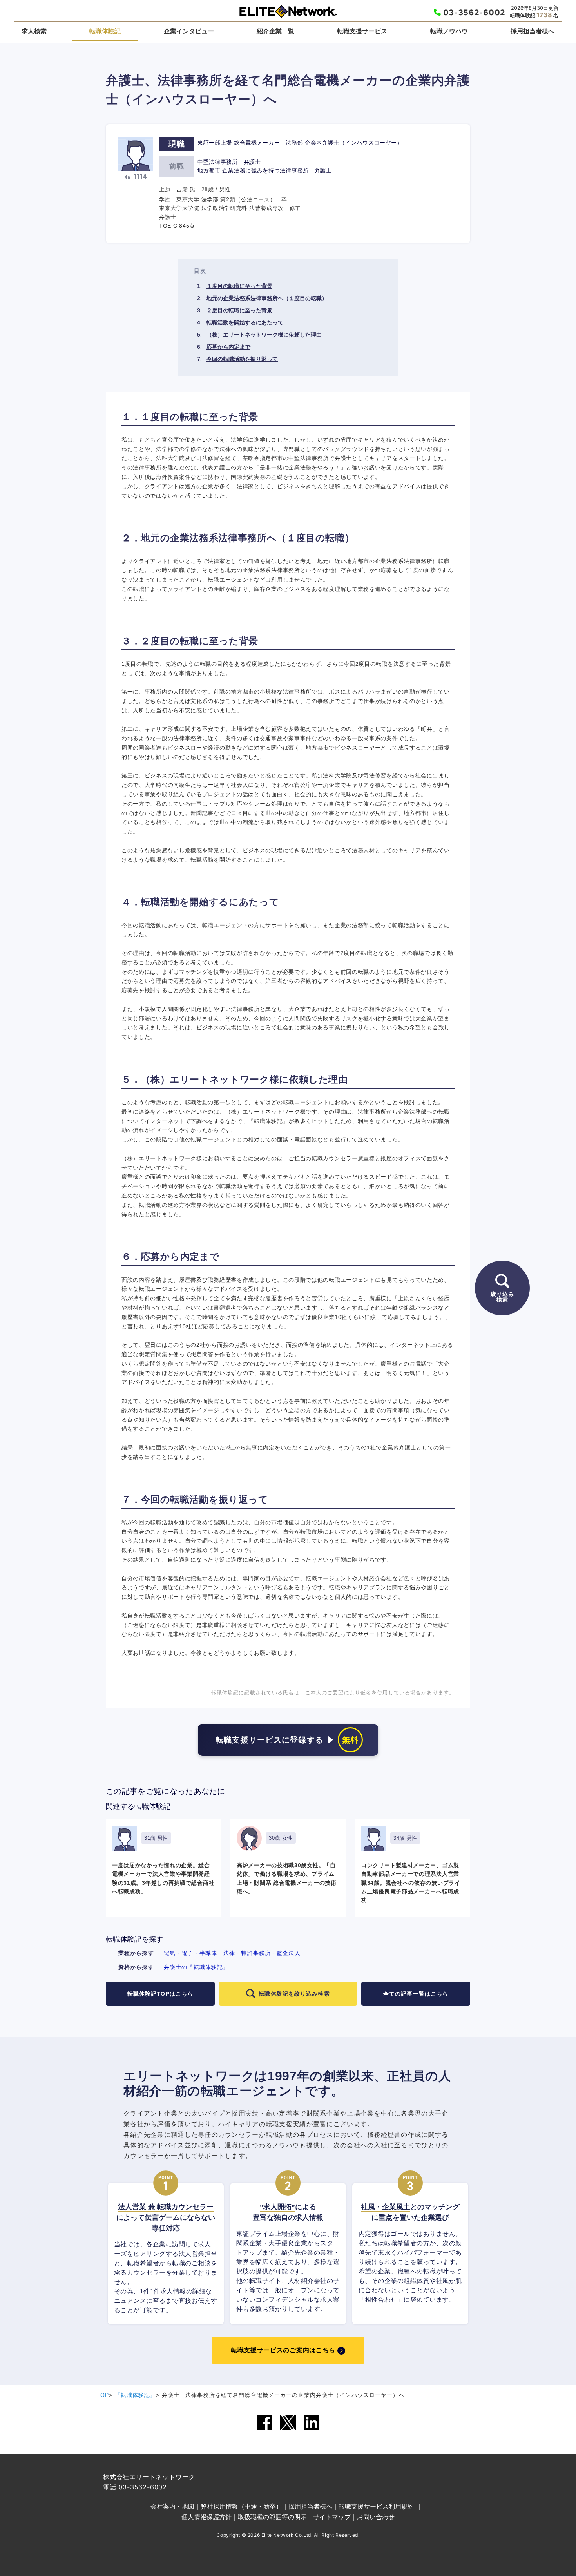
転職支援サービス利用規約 (376, 2506)
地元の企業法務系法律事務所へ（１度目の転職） (267, 298)
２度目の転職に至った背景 (239, 310)
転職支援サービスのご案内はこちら (283, 2350)
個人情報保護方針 (206, 2517)
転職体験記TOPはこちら (160, 1994)
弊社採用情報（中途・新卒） (241, 2506)
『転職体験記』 (136, 2395)
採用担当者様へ (533, 31)
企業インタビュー (189, 31)
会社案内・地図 (172, 2506)
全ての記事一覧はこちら (416, 1994)
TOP (103, 2395)
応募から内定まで (228, 347)
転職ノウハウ (449, 31)
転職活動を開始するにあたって (245, 322)
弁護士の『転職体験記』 (196, 1967)
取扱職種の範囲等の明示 (272, 2517)
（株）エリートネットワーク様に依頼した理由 (264, 335)
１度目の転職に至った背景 (239, 286)
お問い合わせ (376, 2517)
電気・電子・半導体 (190, 1953)
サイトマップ (332, 2517)
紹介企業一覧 (275, 31)
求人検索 (34, 31)
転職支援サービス (362, 31)
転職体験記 (105, 31)
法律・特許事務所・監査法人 (262, 1953)
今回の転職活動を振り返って (242, 359)
